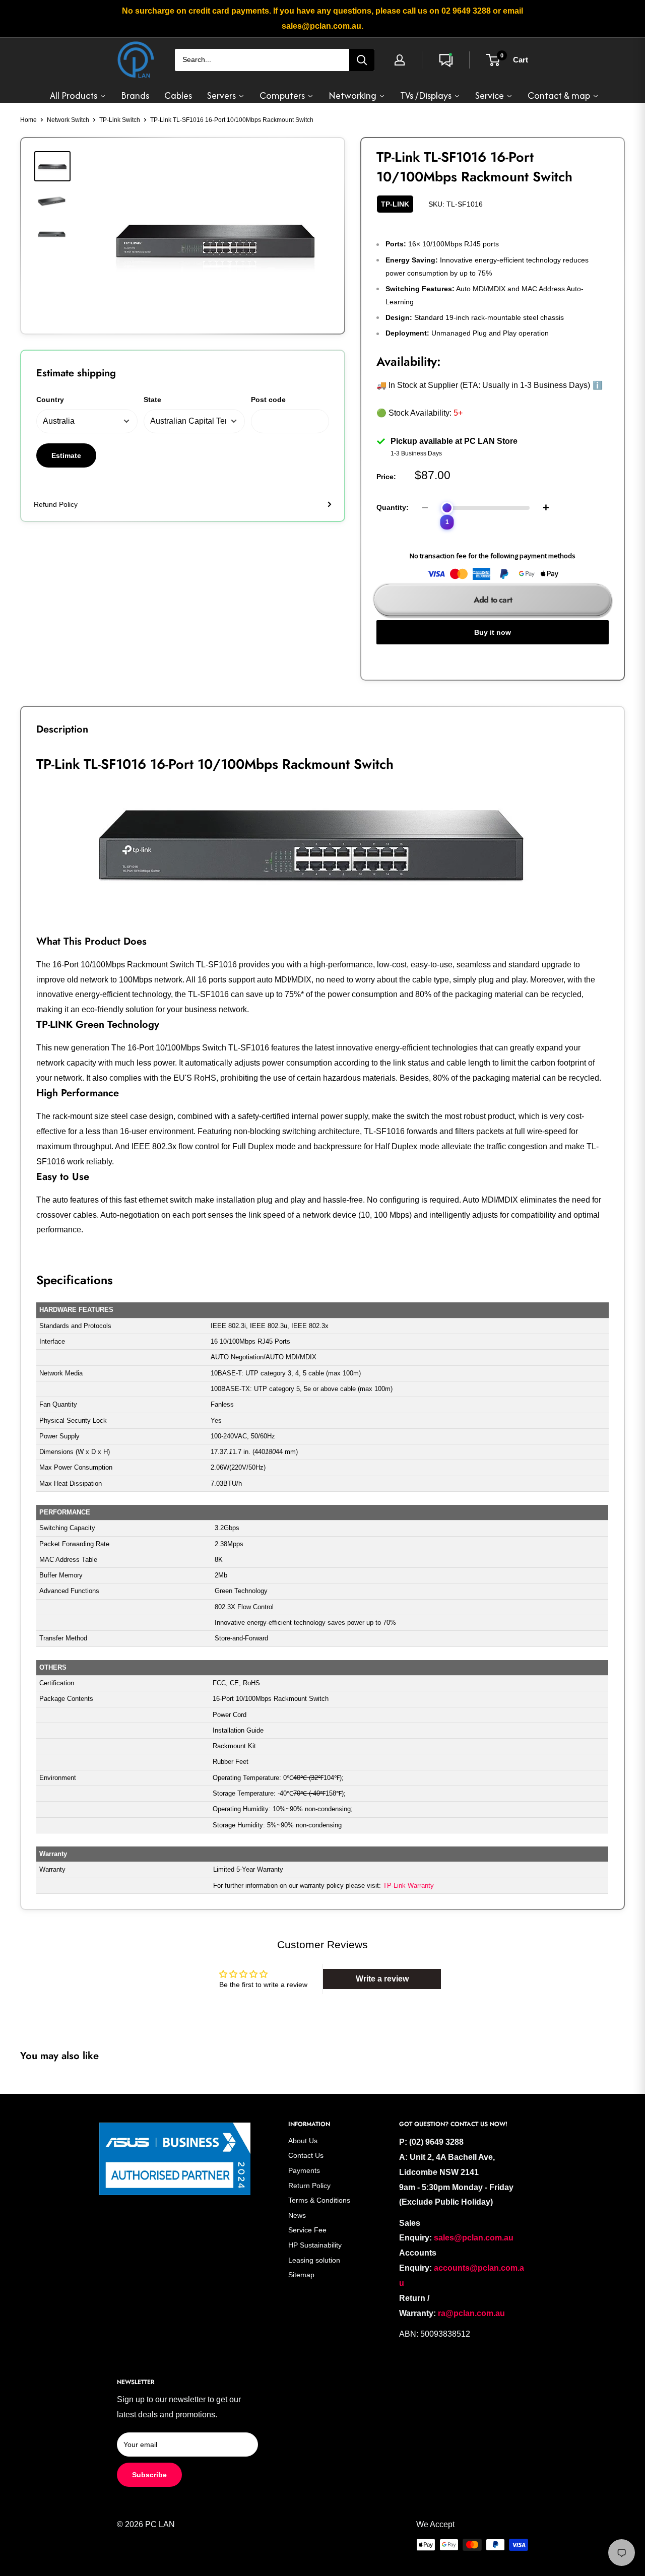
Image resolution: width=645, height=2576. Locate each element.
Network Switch (68, 120)
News (297, 2215)
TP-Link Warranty (408, 1886)
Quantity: (393, 507)
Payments (304, 2170)
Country (50, 400)
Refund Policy (56, 504)
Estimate (66, 455)
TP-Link (395, 204)
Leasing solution (314, 2260)
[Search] (362, 60)
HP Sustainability (315, 2245)
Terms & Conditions (319, 2200)
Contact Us (306, 2155)
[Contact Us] (446, 60)
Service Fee (307, 2230)
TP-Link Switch (120, 120)
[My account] (400, 60)
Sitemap (301, 2275)
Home (28, 120)
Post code (268, 400)
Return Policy (309, 2186)
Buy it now (493, 632)
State (152, 400)
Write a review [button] (382, 1979)
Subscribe (149, 2475)
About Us (303, 2141)
